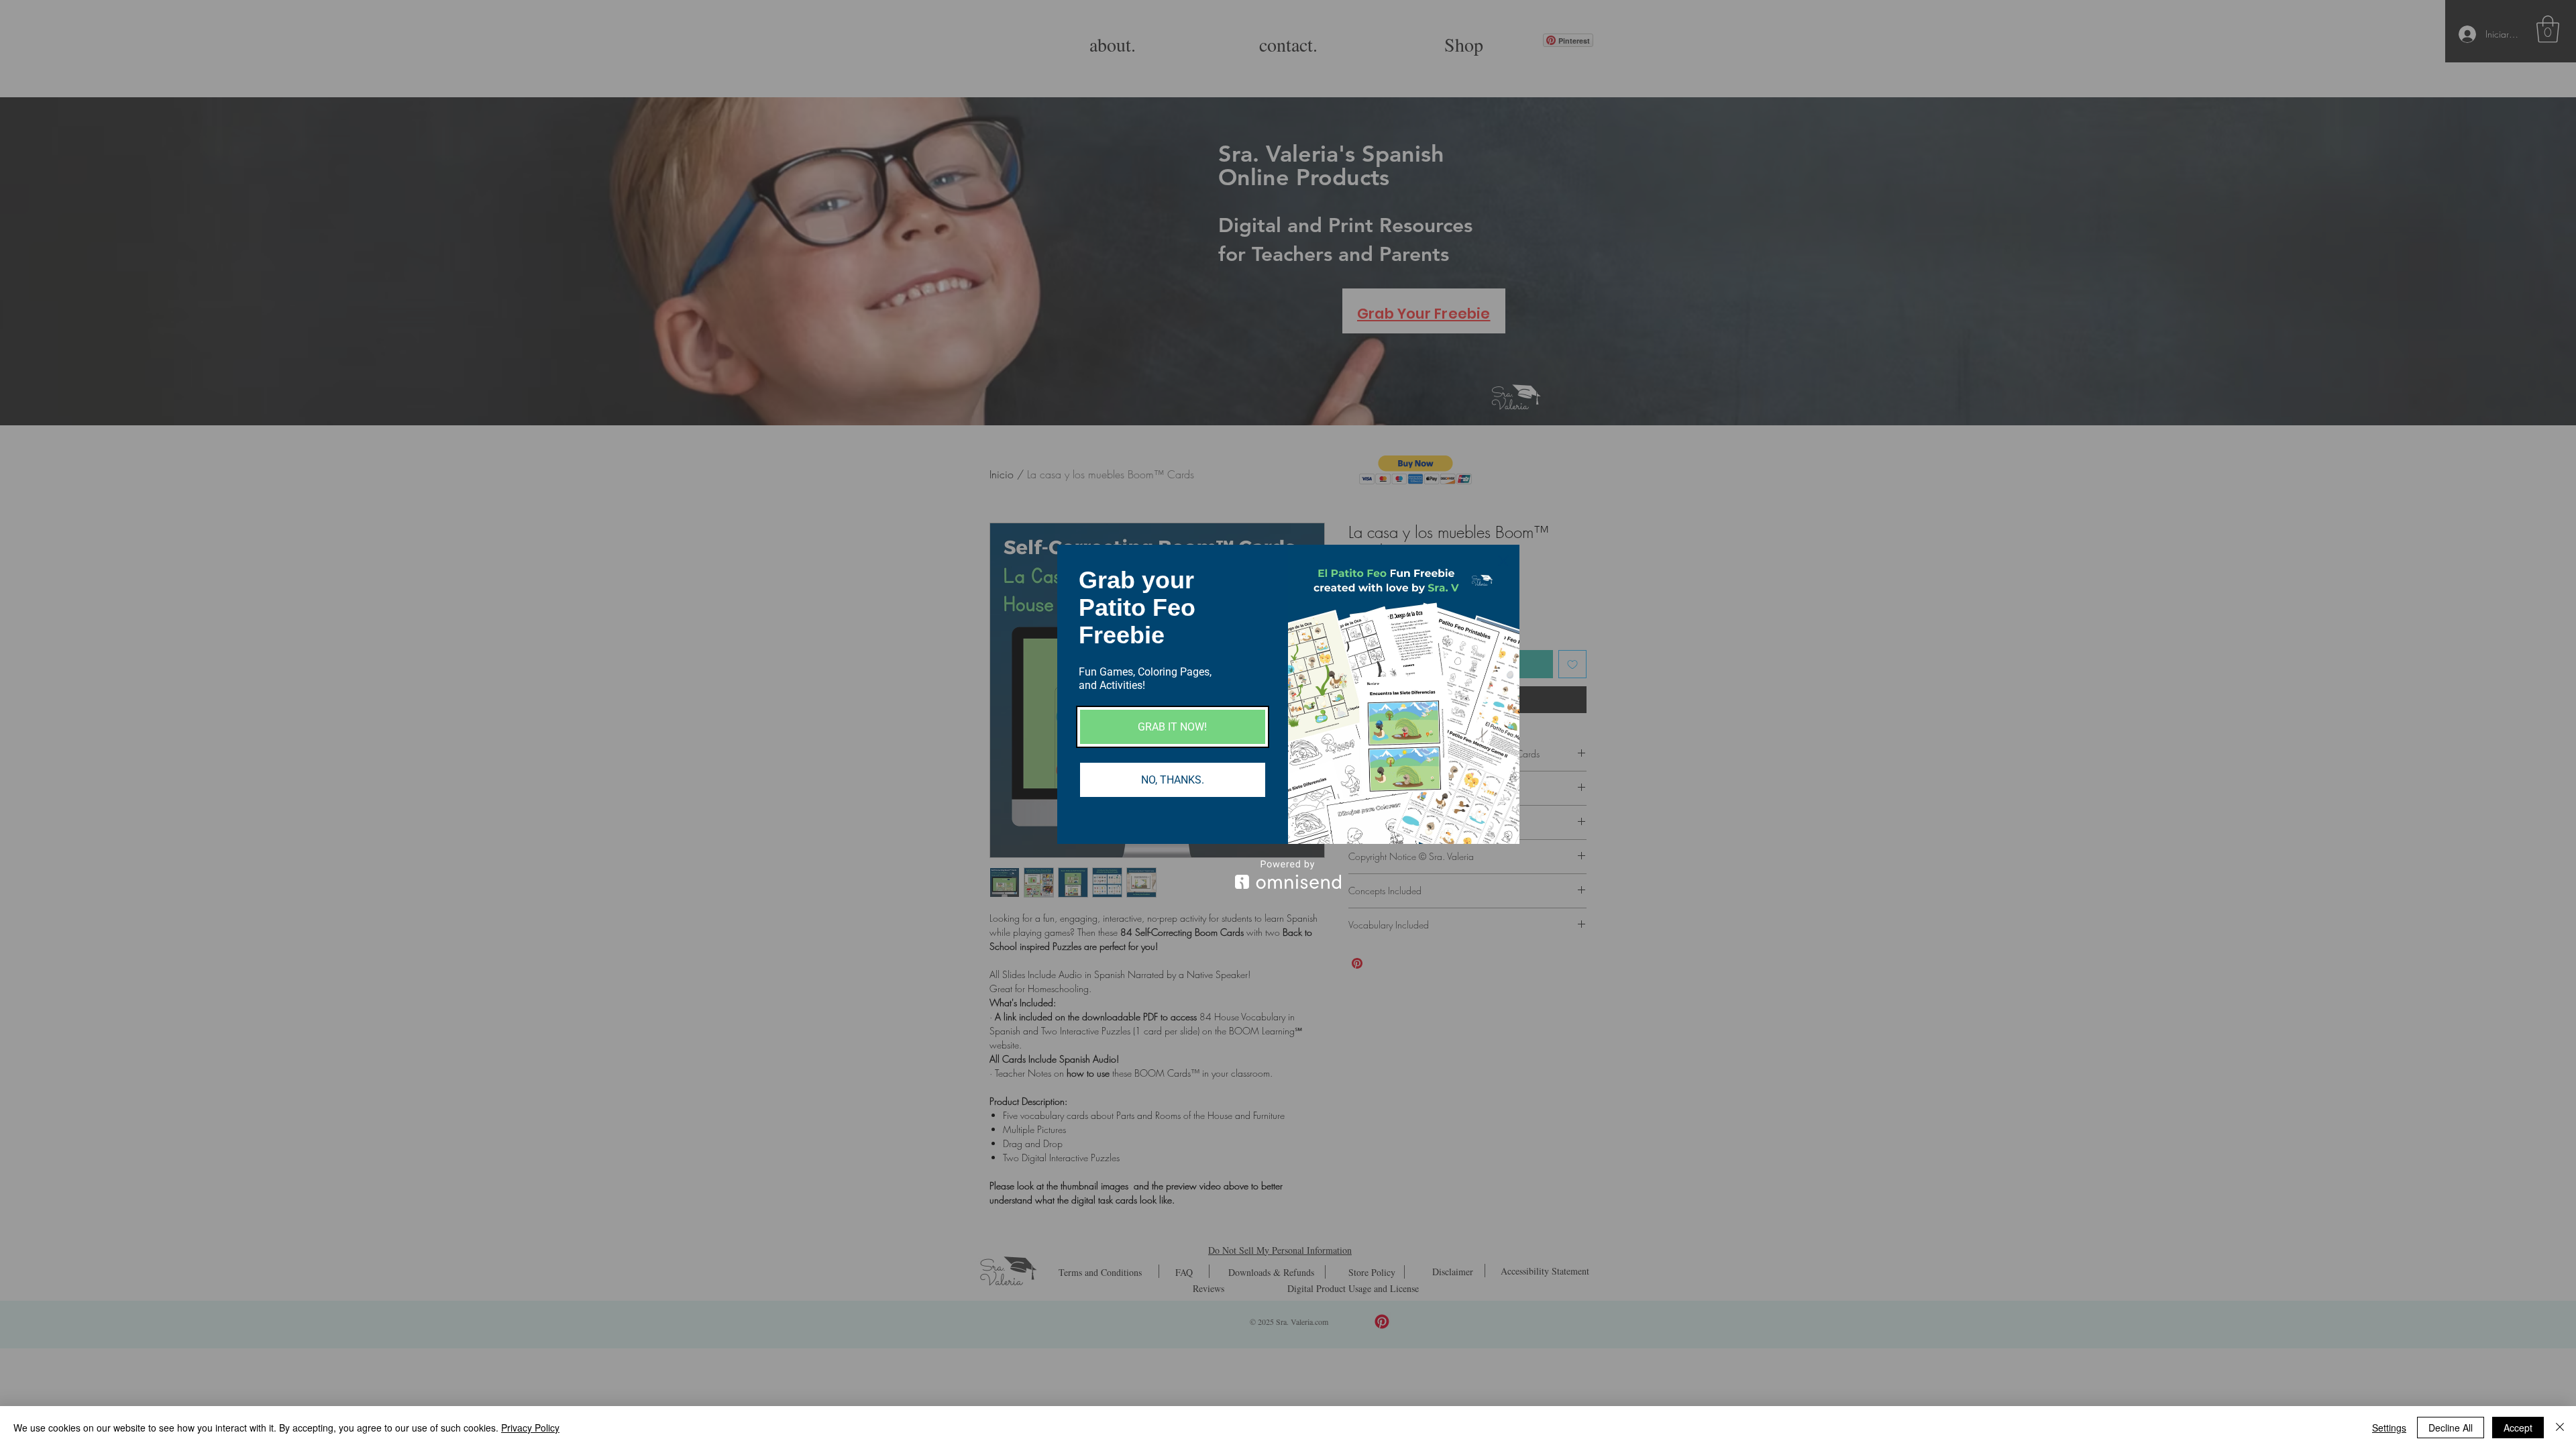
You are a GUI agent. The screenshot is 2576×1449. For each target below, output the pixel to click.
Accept (2518, 1428)
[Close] (1503, 561)
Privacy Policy (530, 1428)
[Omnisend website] (1288, 874)
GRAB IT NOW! (1172, 727)
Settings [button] (2389, 1428)
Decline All (2451, 1428)
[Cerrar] (2560, 1428)
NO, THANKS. (1173, 780)
